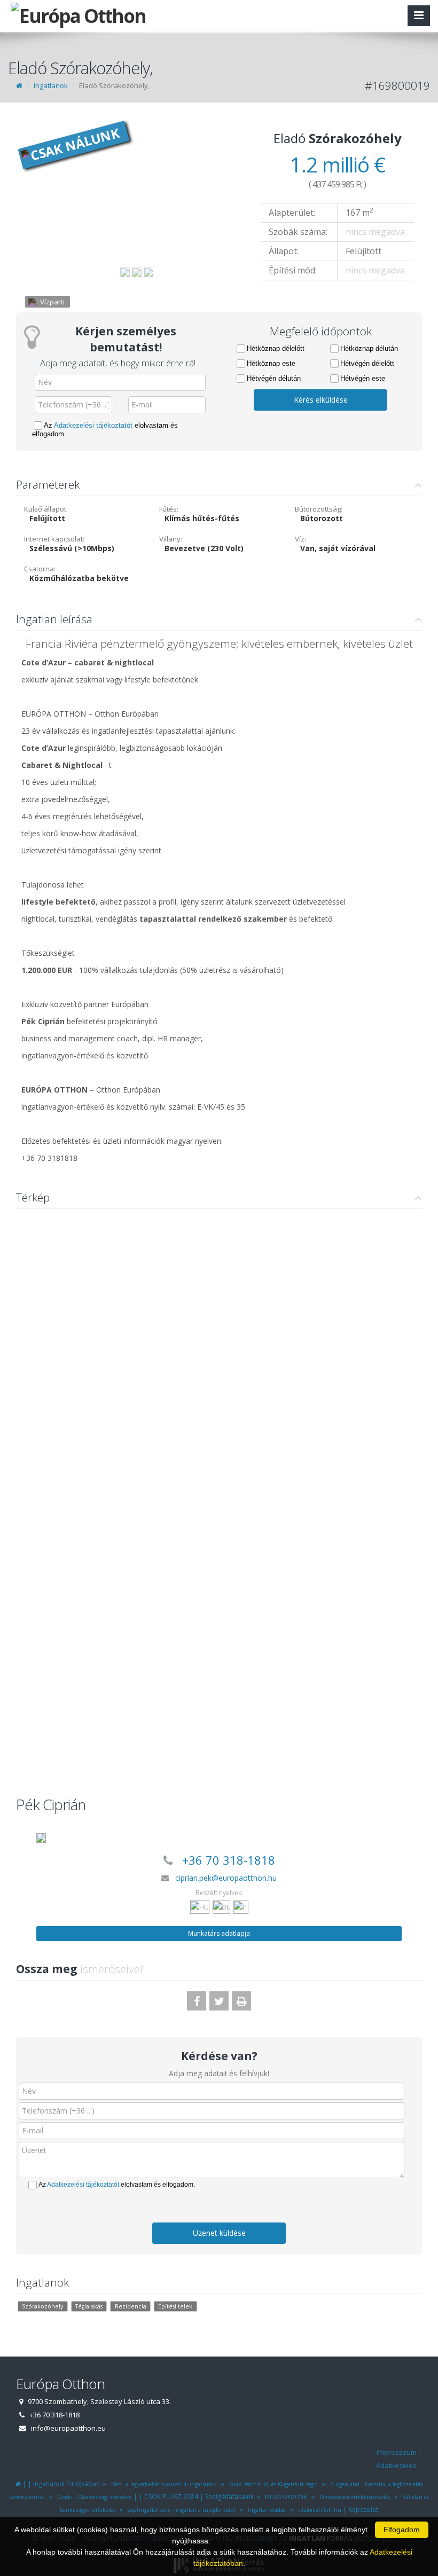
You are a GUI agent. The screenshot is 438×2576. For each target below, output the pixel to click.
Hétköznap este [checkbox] (271, 363)
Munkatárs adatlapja (219, 1933)
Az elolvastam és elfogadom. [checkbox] (105, 430)
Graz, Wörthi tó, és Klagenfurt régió (272, 2484)
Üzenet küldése (219, 2233)
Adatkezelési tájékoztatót (93, 425)
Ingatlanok (51, 85)
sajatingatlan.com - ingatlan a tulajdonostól (180, 2510)
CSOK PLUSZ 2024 (171, 2497)
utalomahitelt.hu (318, 2510)
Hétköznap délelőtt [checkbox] (276, 348)
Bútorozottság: (319, 509)
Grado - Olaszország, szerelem (93, 2497)
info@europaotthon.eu (68, 2428)
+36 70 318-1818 (229, 1860)
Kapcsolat (363, 2510)
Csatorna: (40, 569)
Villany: (171, 539)
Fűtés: (169, 509)
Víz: (300, 539)
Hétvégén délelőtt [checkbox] (367, 363)
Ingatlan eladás (265, 2510)
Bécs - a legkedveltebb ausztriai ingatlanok (162, 2484)
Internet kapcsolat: (54, 539)
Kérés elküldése (321, 400)
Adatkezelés (396, 2465)
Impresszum (397, 2452)
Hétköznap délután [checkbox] (369, 348)
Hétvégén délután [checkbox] (274, 378)
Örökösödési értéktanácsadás (353, 2497)
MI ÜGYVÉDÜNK (284, 2497)
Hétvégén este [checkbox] (363, 378)
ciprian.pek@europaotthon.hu (226, 1878)
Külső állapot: (46, 509)
